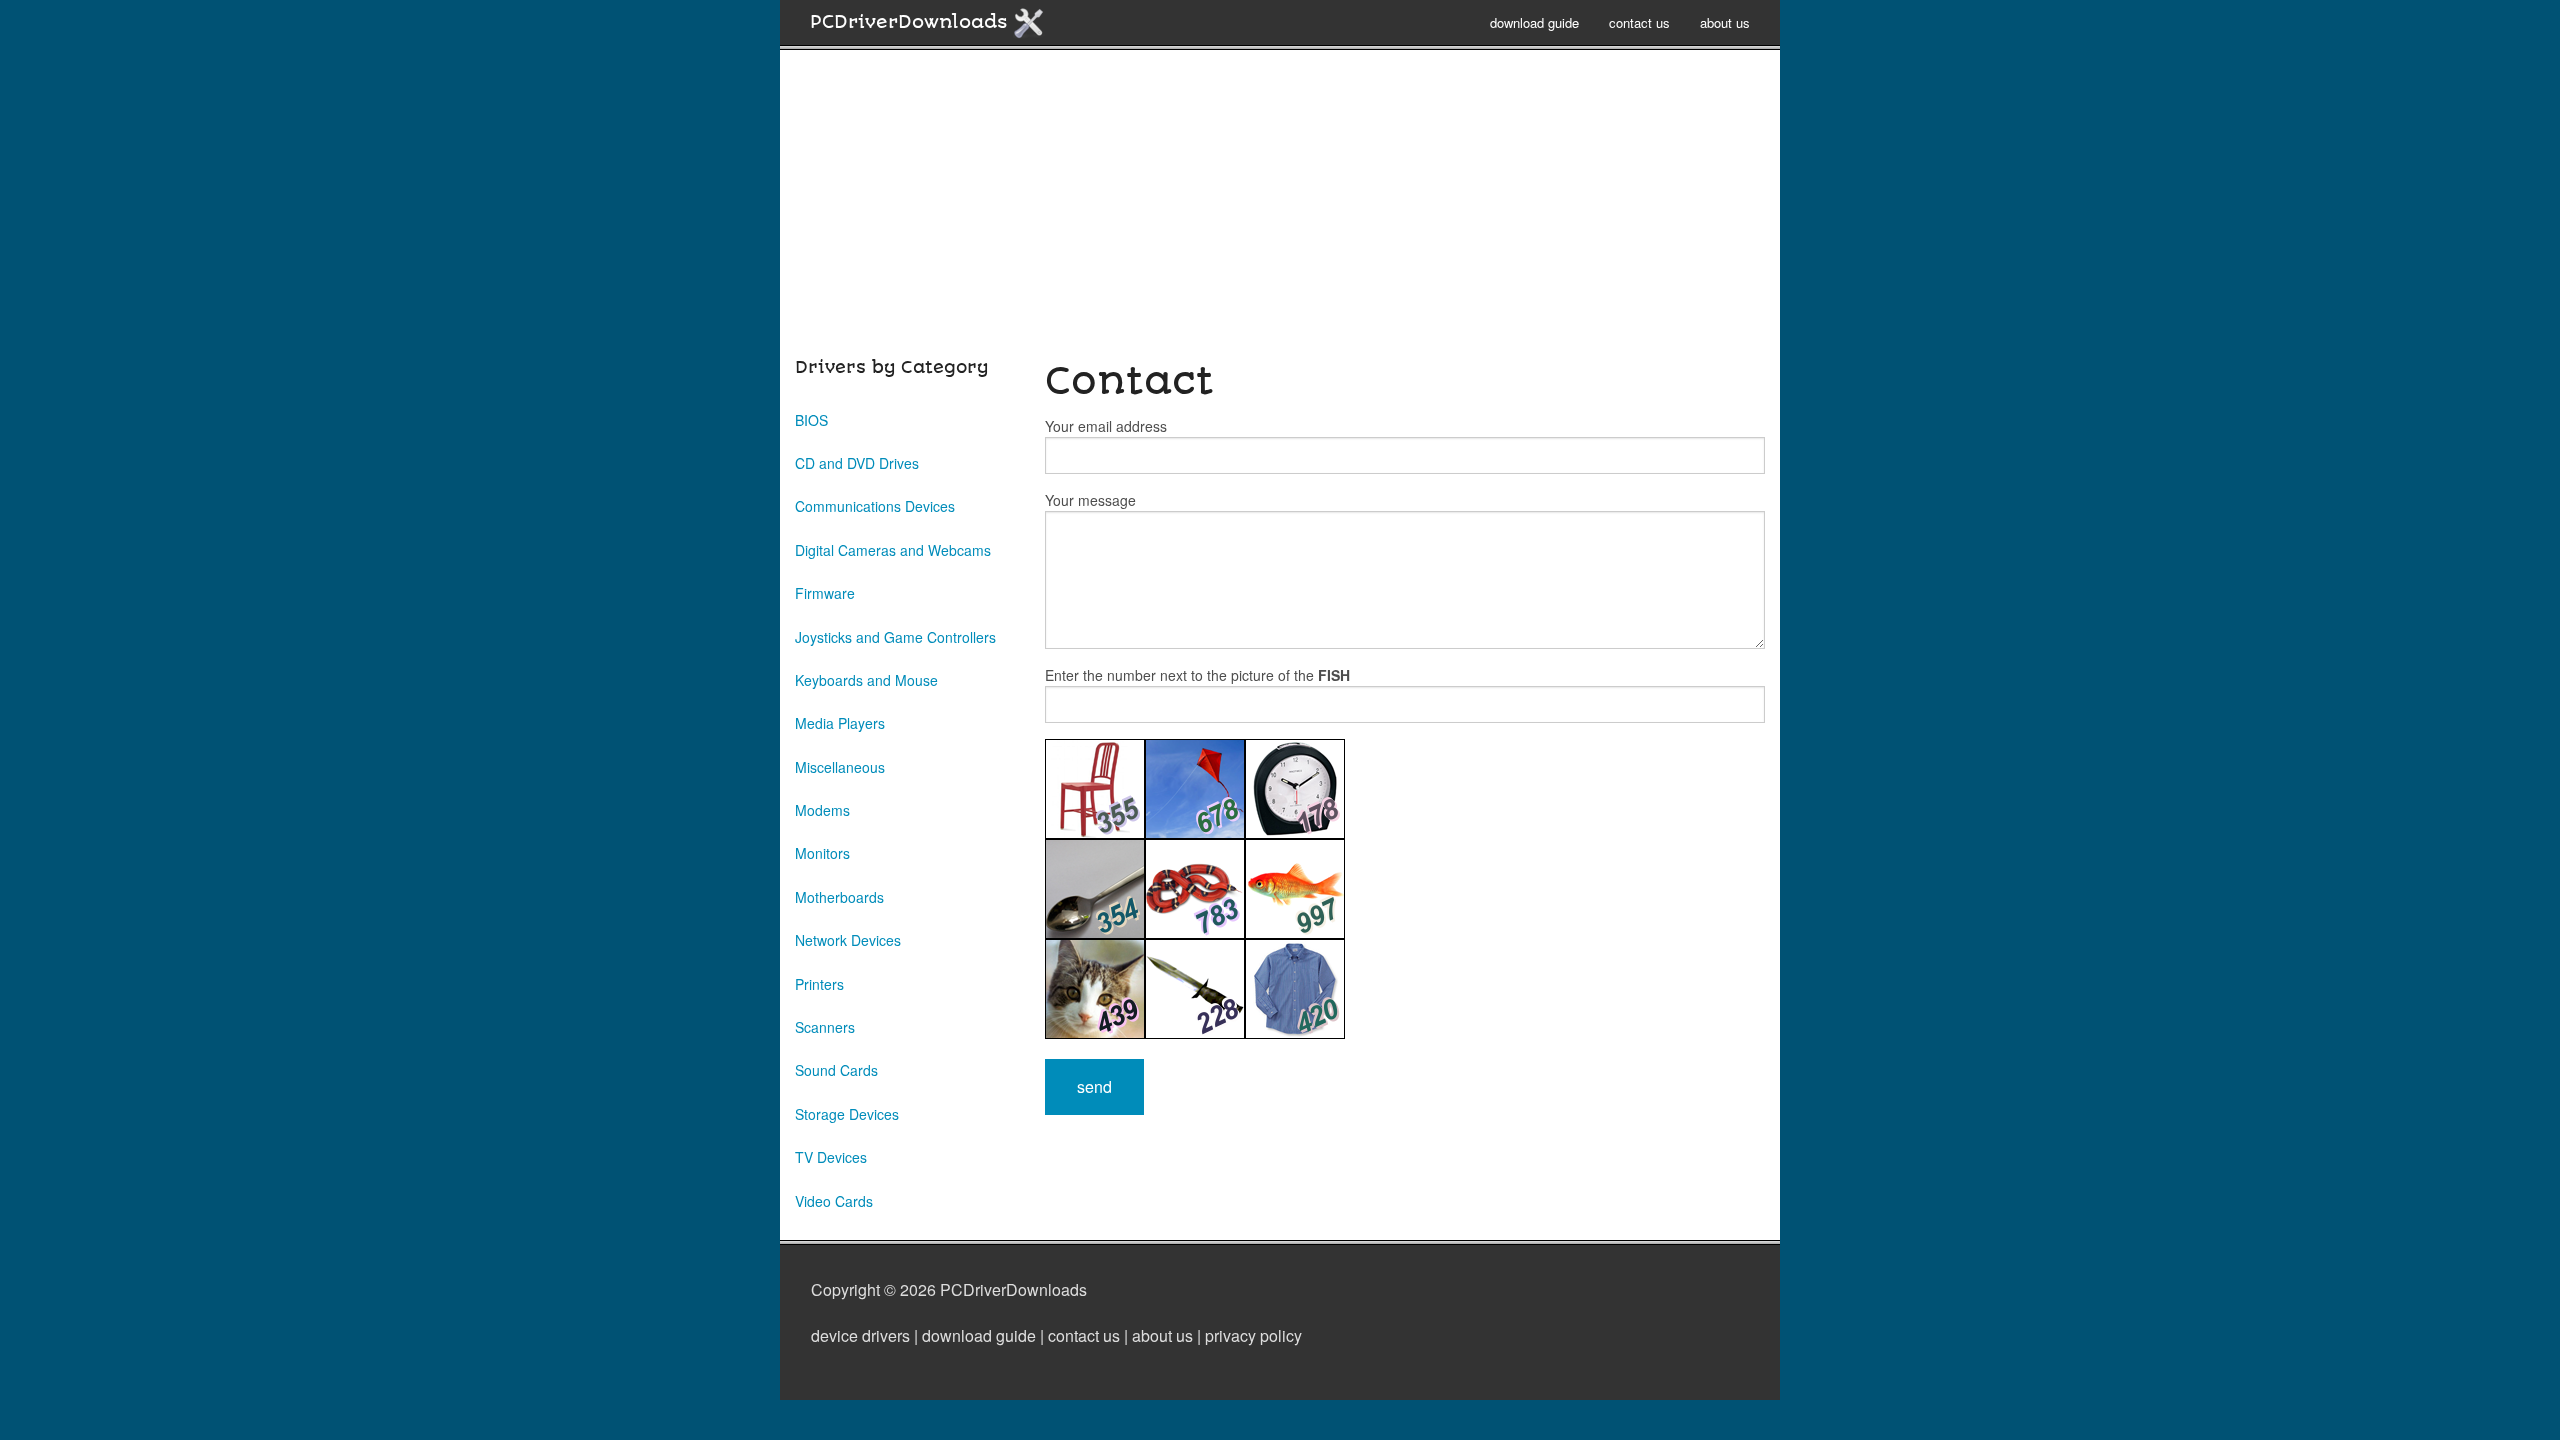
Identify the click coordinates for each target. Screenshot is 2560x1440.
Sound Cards (836, 1070)
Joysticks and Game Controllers (895, 637)
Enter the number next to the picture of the (1197, 675)
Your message (1090, 500)
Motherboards (839, 897)
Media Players (840, 723)
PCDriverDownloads (911, 22)
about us (1725, 22)
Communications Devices (875, 506)
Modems (822, 810)
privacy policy (1253, 1335)
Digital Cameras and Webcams (893, 550)
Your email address (1106, 426)
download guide (1534, 22)
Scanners (825, 1027)
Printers (819, 984)
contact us (1639, 22)
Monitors (822, 853)
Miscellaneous (840, 767)
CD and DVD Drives (857, 463)
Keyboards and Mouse (866, 680)
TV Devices (831, 1157)
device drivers (860, 1335)
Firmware (825, 593)
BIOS (811, 420)
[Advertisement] (1280, 214)
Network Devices (848, 940)
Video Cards (834, 1201)
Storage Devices (847, 1114)
